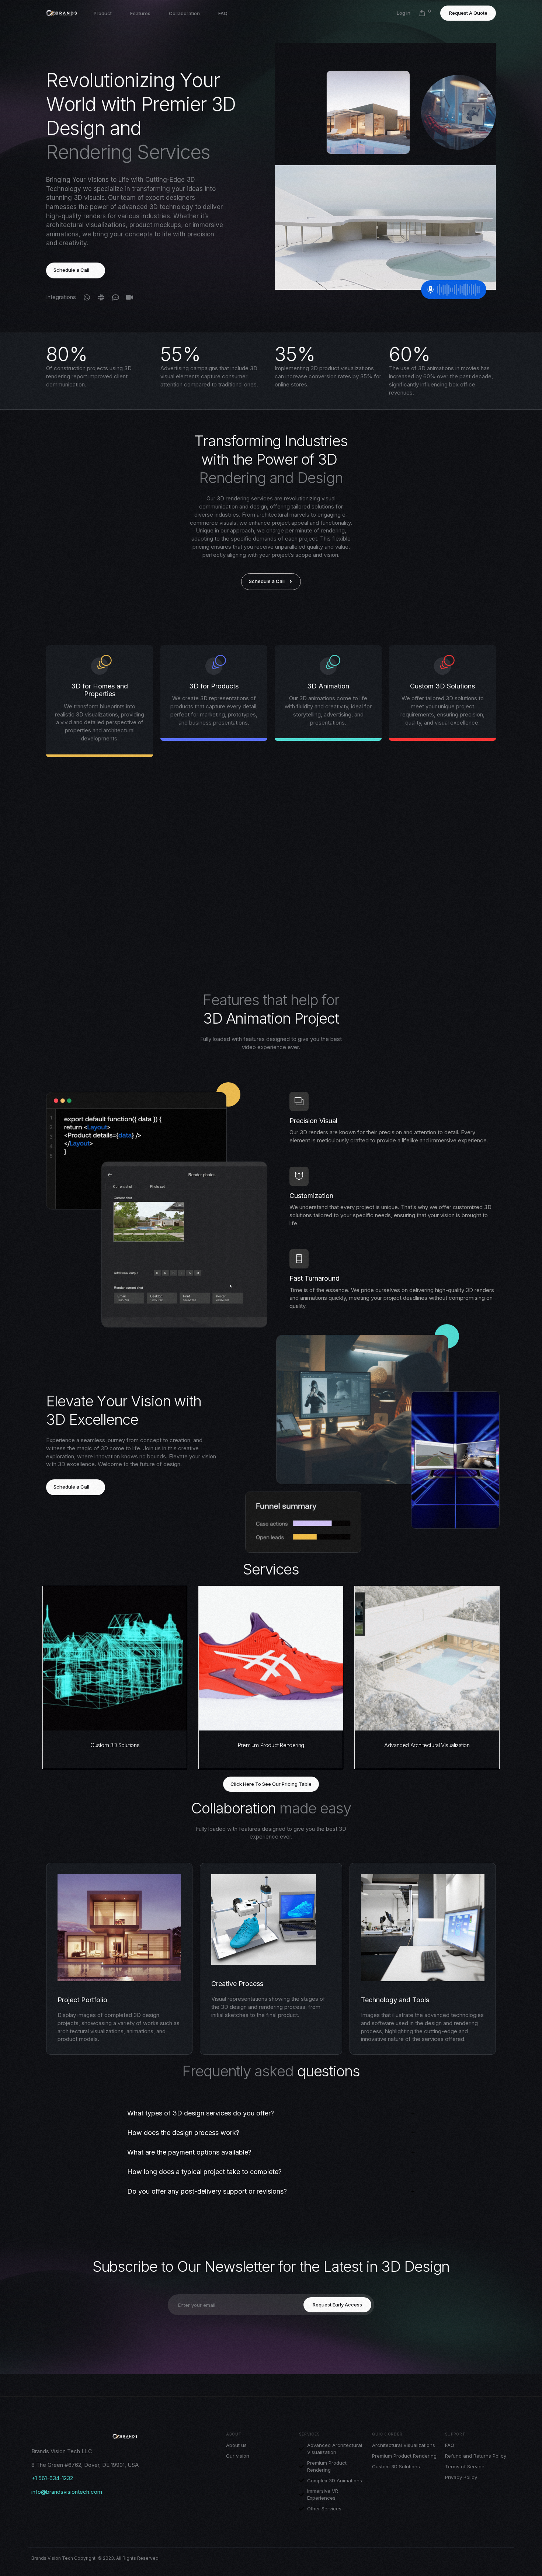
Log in (404, 13)
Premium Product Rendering (271, 1745)
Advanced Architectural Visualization (427, 1745)
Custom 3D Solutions (115, 1745)
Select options (115, 1724)
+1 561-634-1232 (52, 2478)
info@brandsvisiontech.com (67, 2492)
